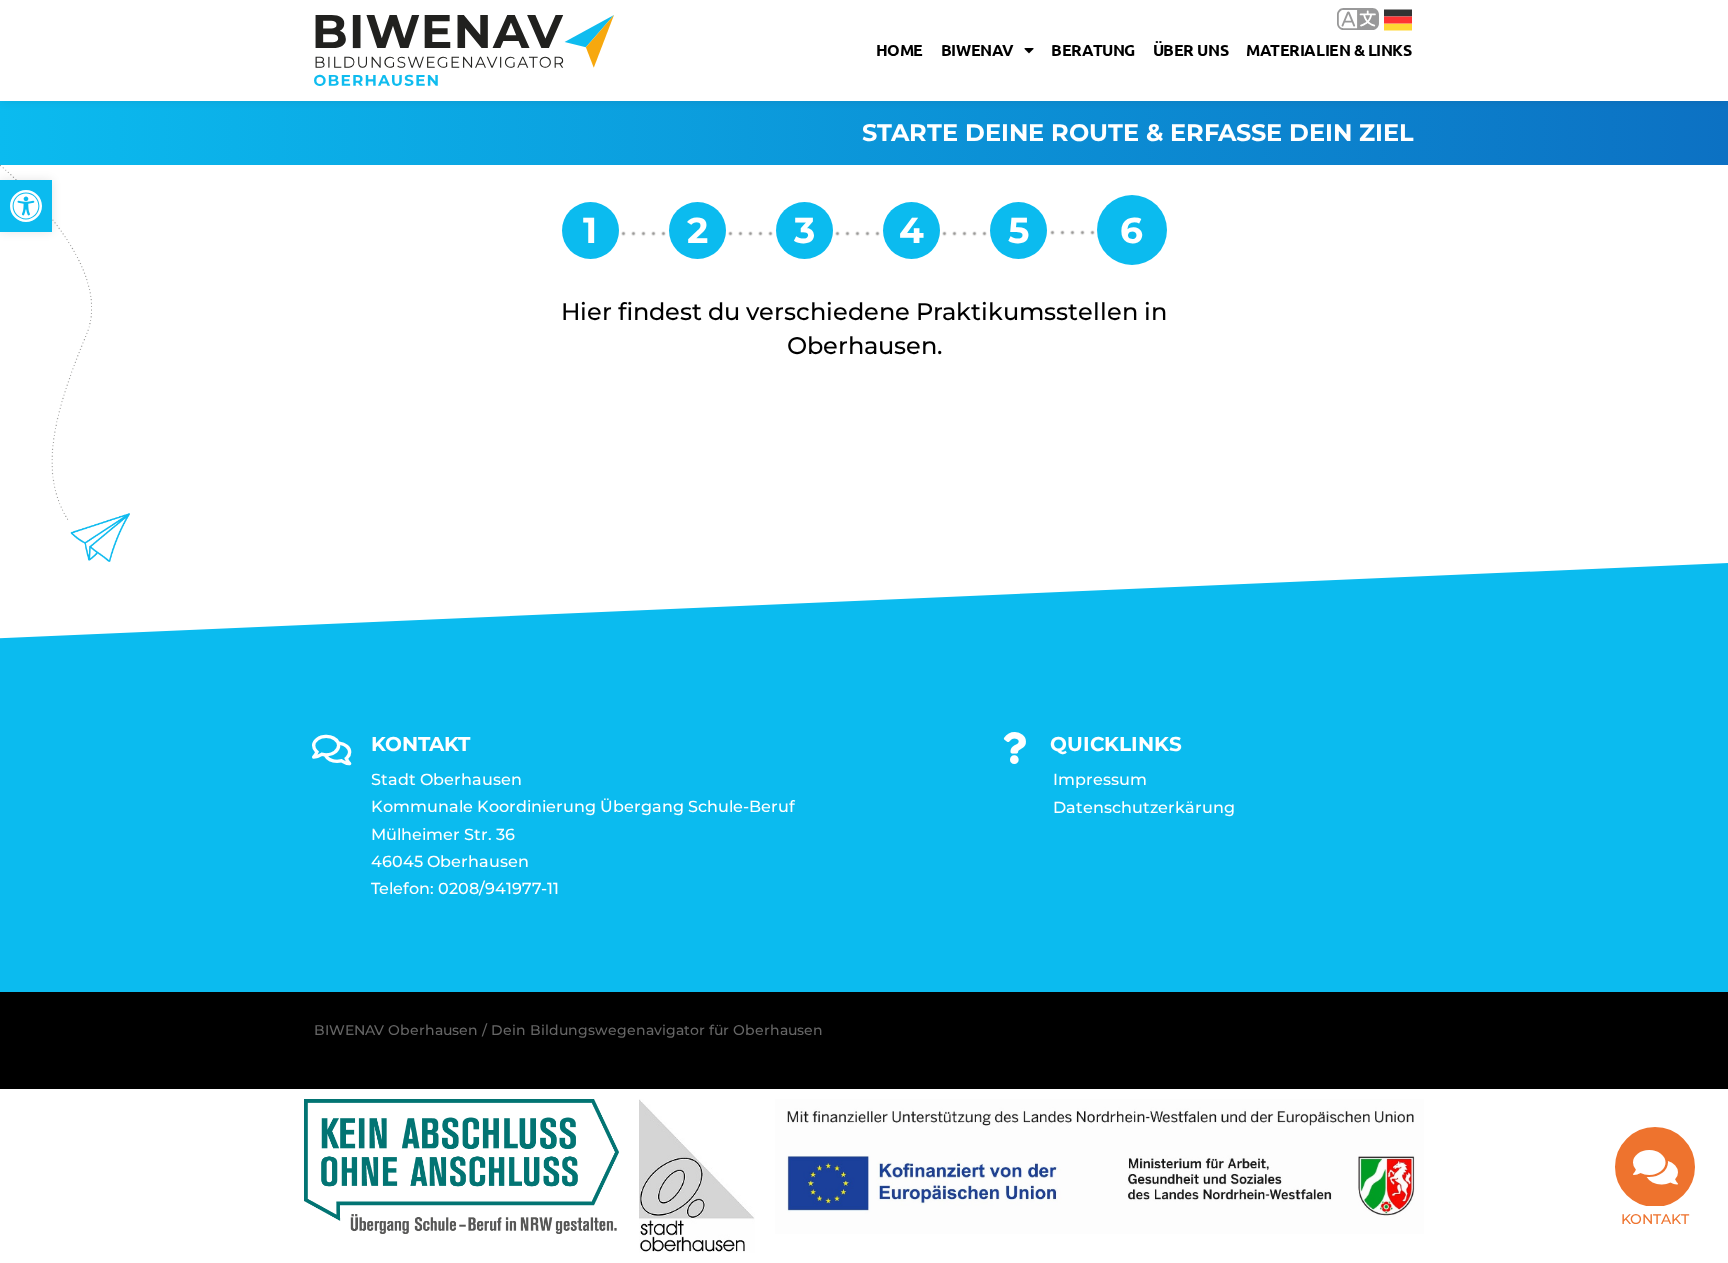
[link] (26, 206)
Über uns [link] (1190, 49)
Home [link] (899, 49)
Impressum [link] (1100, 779)
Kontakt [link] (1655, 1219)
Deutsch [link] (1383, 18)
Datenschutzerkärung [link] (1144, 807)
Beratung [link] (1092, 49)
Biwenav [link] (977, 49)
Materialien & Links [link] (1328, 49)
